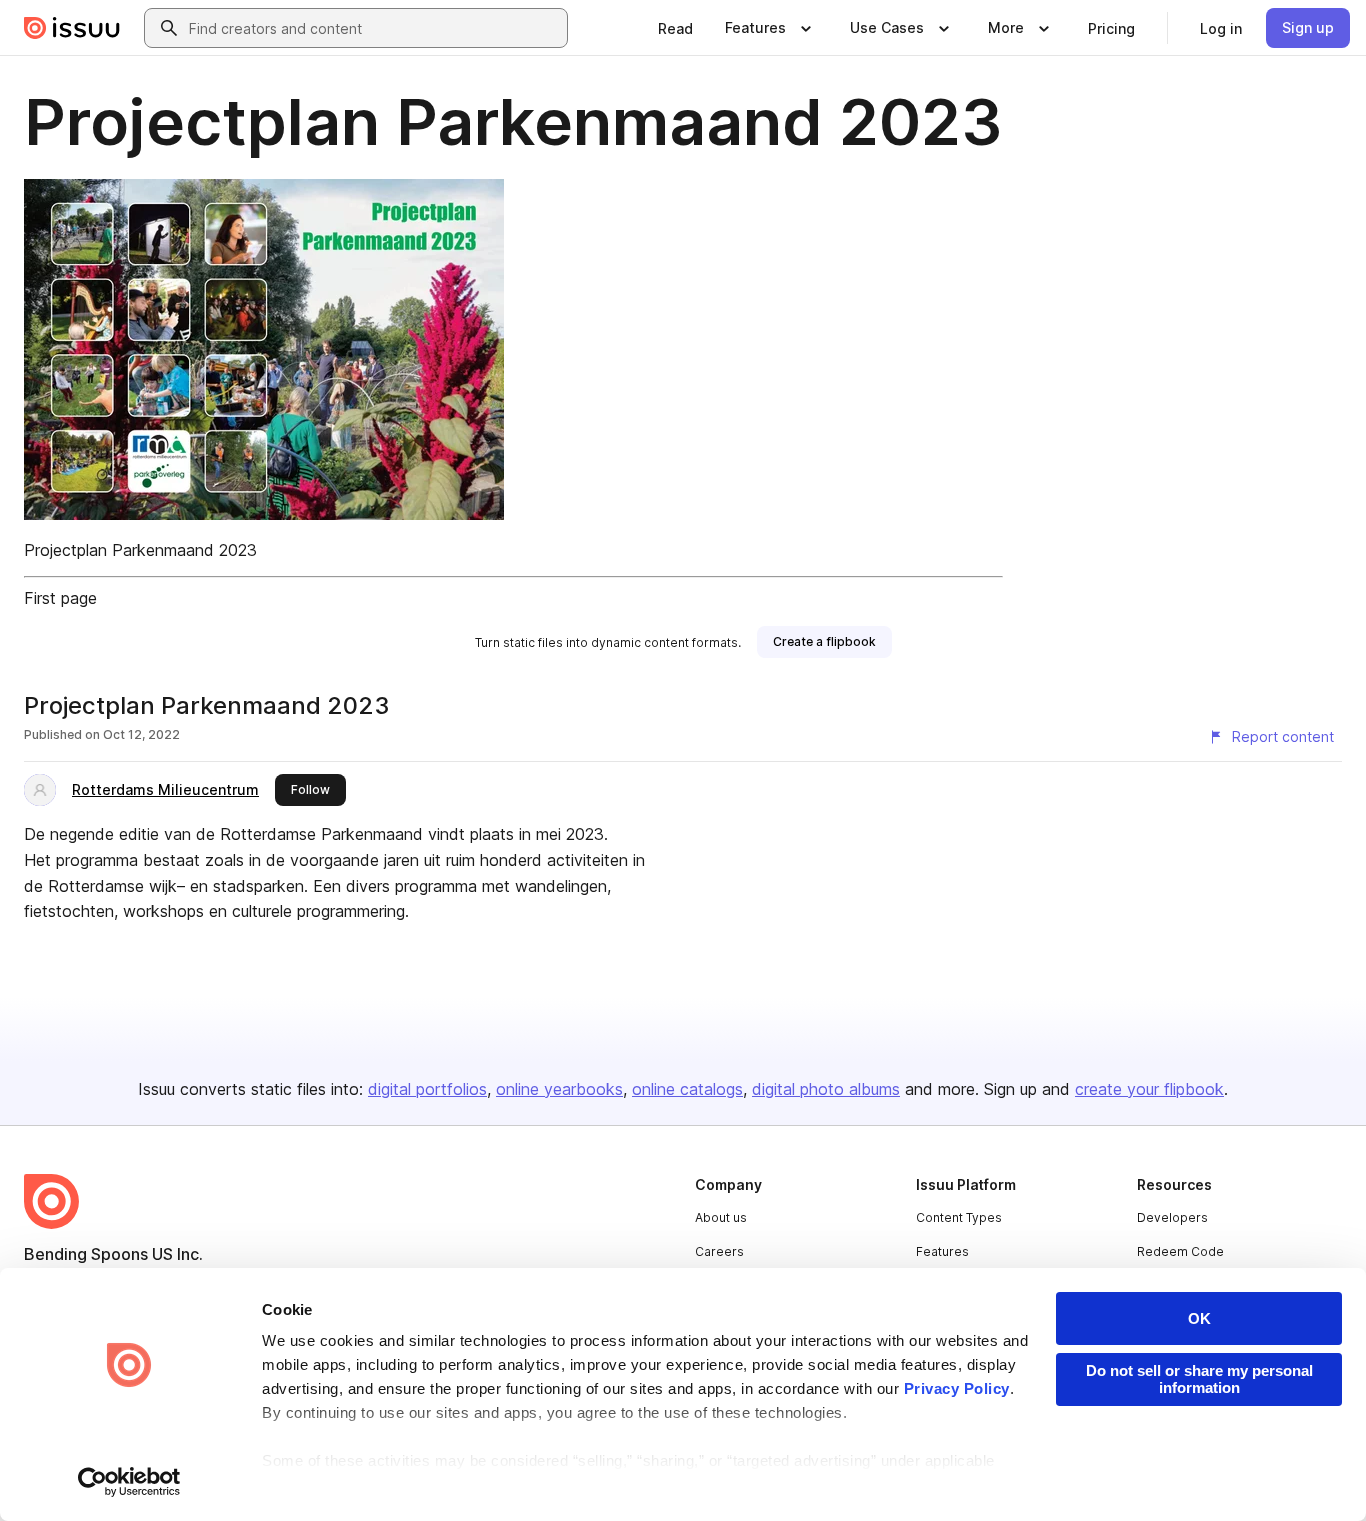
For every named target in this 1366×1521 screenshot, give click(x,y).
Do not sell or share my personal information (1199, 1379)
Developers (1172, 1217)
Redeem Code (1180, 1251)
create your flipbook (1149, 1089)
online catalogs (687, 1089)
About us (721, 1217)
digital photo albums (826, 1089)
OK (1199, 1318)
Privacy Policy (957, 1388)
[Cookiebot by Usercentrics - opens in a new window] (129, 1482)
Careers (719, 1251)
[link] (675, 28)
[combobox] (374, 28)
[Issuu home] (72, 28)
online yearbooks (559, 1089)
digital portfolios (427, 1089)
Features (942, 1251)
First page (60, 598)
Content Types (959, 1217)
